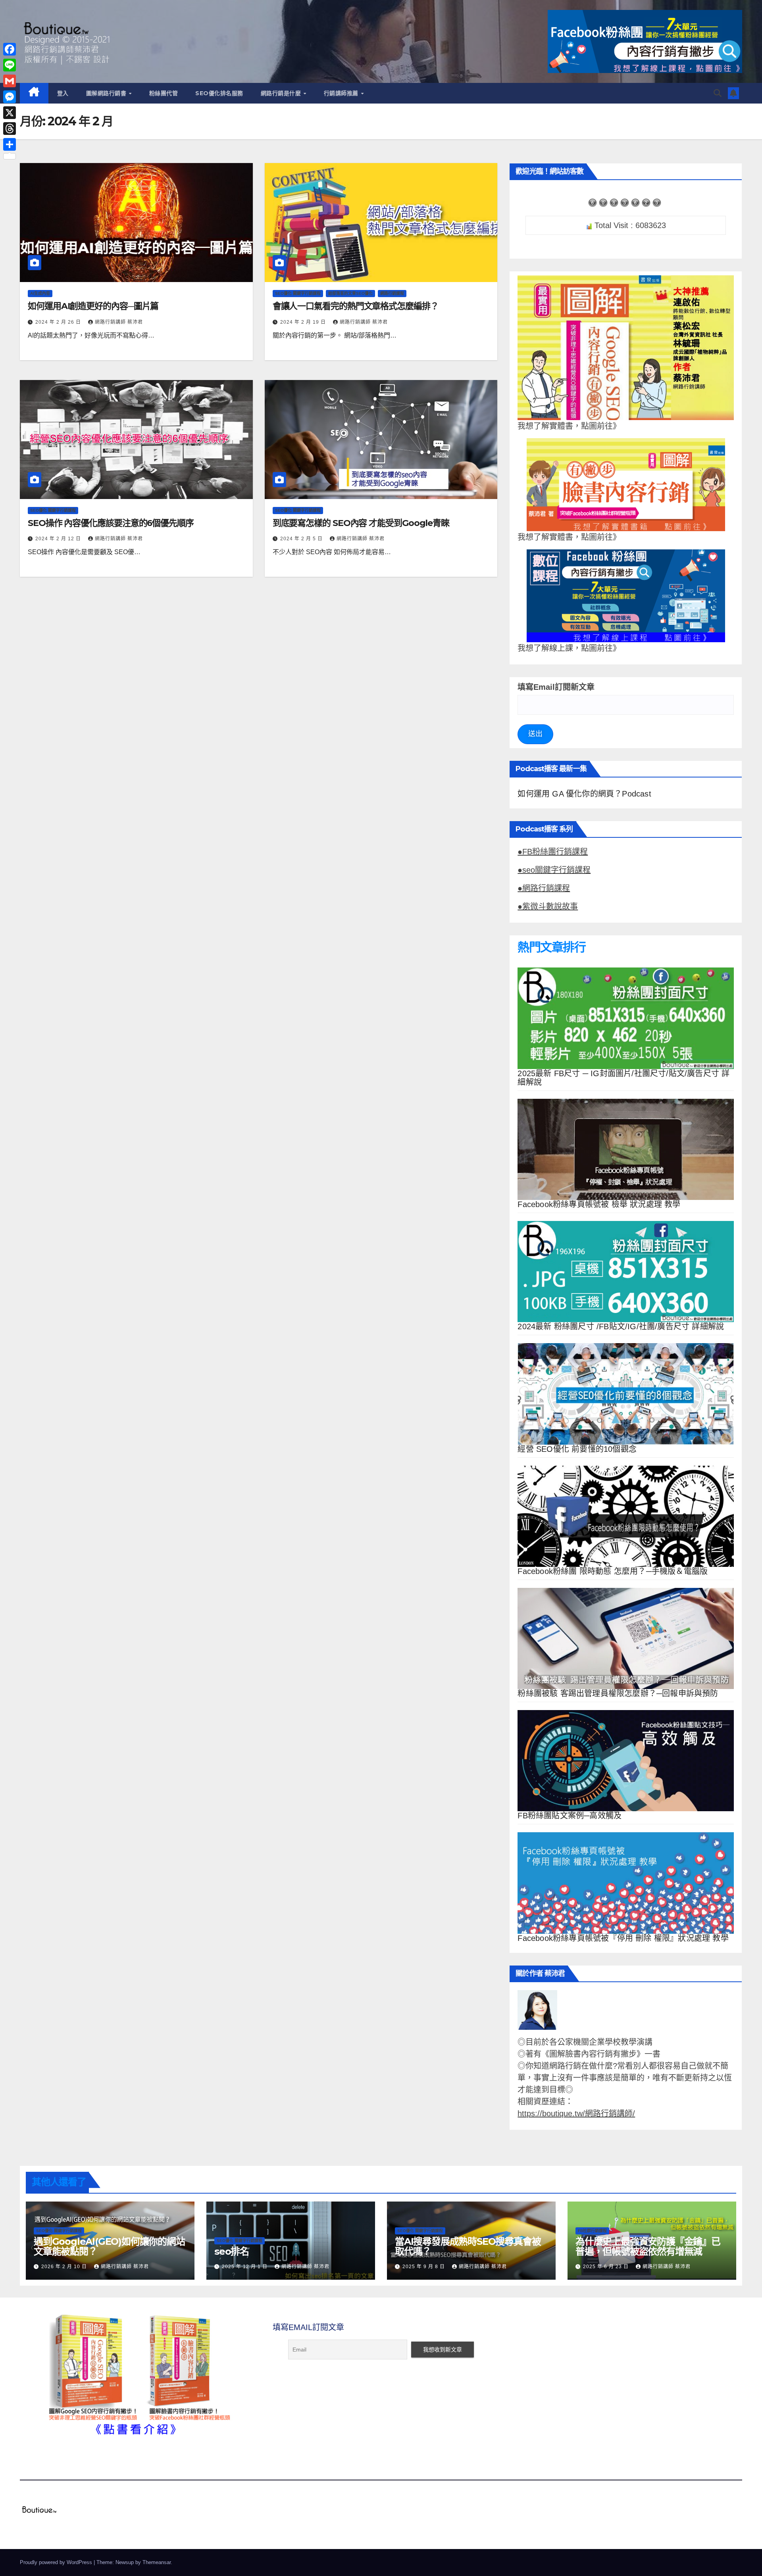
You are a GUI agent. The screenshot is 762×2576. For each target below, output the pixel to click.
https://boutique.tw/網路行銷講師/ (576, 2113)
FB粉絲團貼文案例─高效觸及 (570, 1816)
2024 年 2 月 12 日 (59, 539)
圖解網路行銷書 (107, 93)
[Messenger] (10, 97)
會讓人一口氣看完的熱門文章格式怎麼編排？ (356, 306)
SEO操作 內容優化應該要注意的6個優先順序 (111, 523)
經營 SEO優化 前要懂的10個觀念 (577, 1449)
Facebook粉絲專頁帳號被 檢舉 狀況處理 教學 (599, 1204)
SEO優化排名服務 (219, 93)
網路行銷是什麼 (282, 93)
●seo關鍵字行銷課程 (554, 870)
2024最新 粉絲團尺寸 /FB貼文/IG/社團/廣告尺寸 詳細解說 (621, 1326)
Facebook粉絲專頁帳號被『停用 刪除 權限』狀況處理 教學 (623, 1938)
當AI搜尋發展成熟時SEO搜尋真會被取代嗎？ (468, 2246)
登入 (63, 93)
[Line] (10, 65)
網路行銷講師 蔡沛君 (119, 322)
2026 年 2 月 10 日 (65, 2267)
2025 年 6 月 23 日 (607, 2267)
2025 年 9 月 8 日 (424, 2267)
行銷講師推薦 (342, 93)
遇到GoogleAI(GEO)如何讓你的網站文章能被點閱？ (109, 2246)
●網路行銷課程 (544, 888)
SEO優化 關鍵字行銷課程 (298, 293)
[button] (718, 93)
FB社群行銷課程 (592, 2231)
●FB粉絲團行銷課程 (553, 852)
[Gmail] (10, 81)
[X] (10, 113)
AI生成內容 (40, 293)
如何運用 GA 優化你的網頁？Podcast (584, 794)
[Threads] (10, 129)
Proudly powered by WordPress (57, 2562)
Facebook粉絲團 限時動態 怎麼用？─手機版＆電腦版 (613, 1571)
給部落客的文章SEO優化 (350, 293)
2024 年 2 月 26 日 (59, 322)
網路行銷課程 (392, 293)
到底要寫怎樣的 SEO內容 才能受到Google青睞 (361, 523)
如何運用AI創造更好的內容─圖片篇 (93, 306)
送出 (535, 734)
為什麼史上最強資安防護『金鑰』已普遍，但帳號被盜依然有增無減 (648, 2246)
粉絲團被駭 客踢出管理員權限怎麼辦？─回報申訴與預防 (618, 1693)
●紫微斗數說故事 (548, 906)
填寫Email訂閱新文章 (556, 687)
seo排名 (232, 2251)
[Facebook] (10, 49)
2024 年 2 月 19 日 (304, 322)
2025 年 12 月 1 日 (245, 2267)
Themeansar (157, 2562)
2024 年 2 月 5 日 (302, 539)
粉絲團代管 (164, 93)
